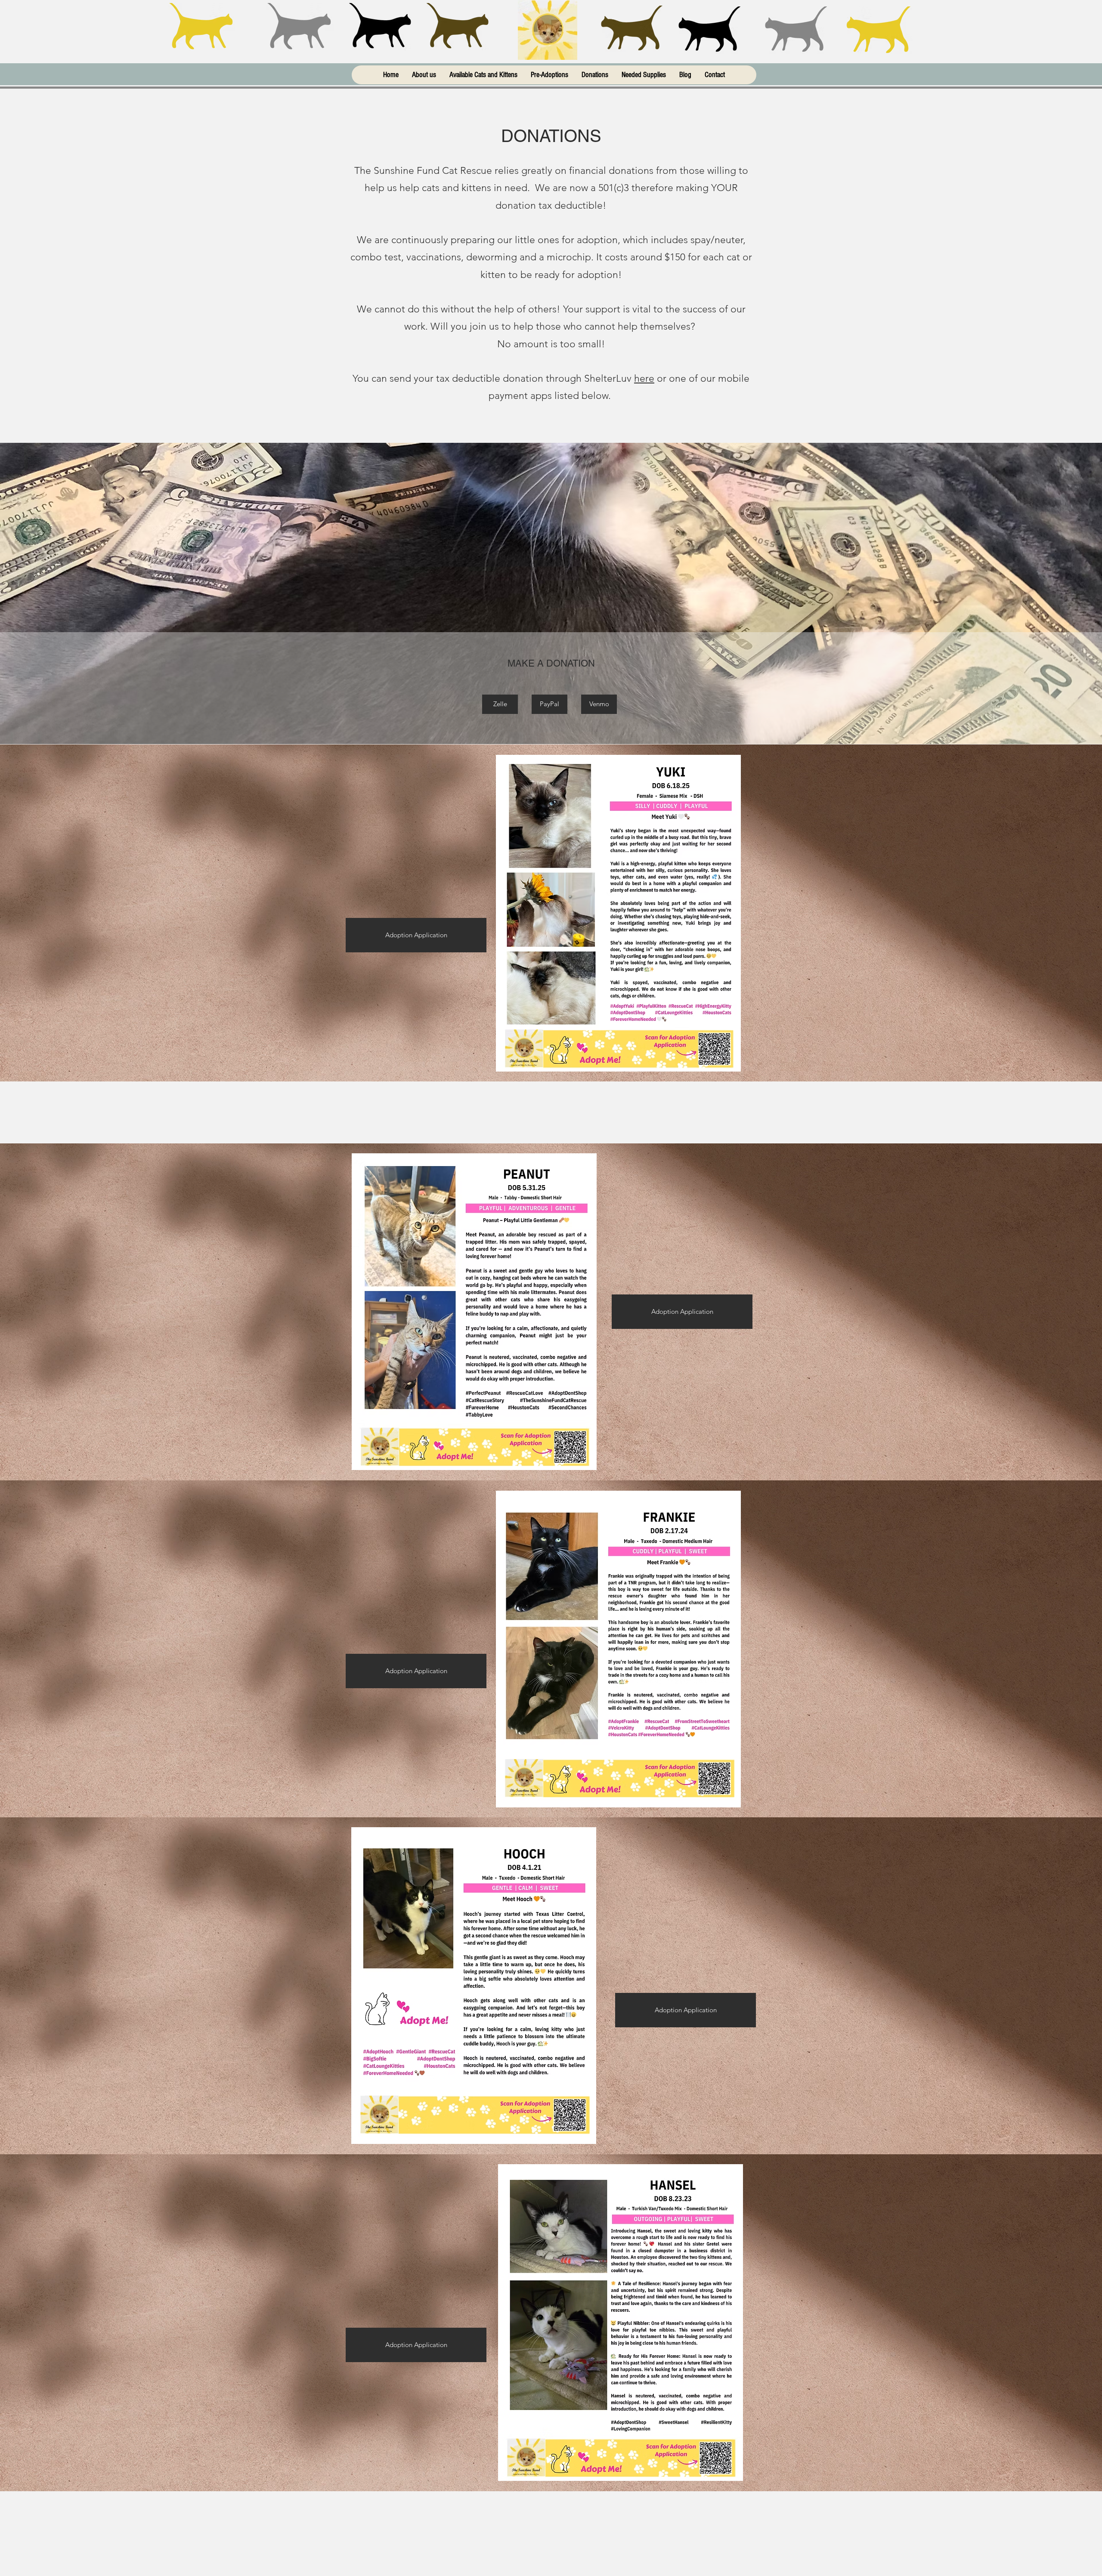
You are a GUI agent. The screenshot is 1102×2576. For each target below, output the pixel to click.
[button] (500, 704)
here (644, 378)
